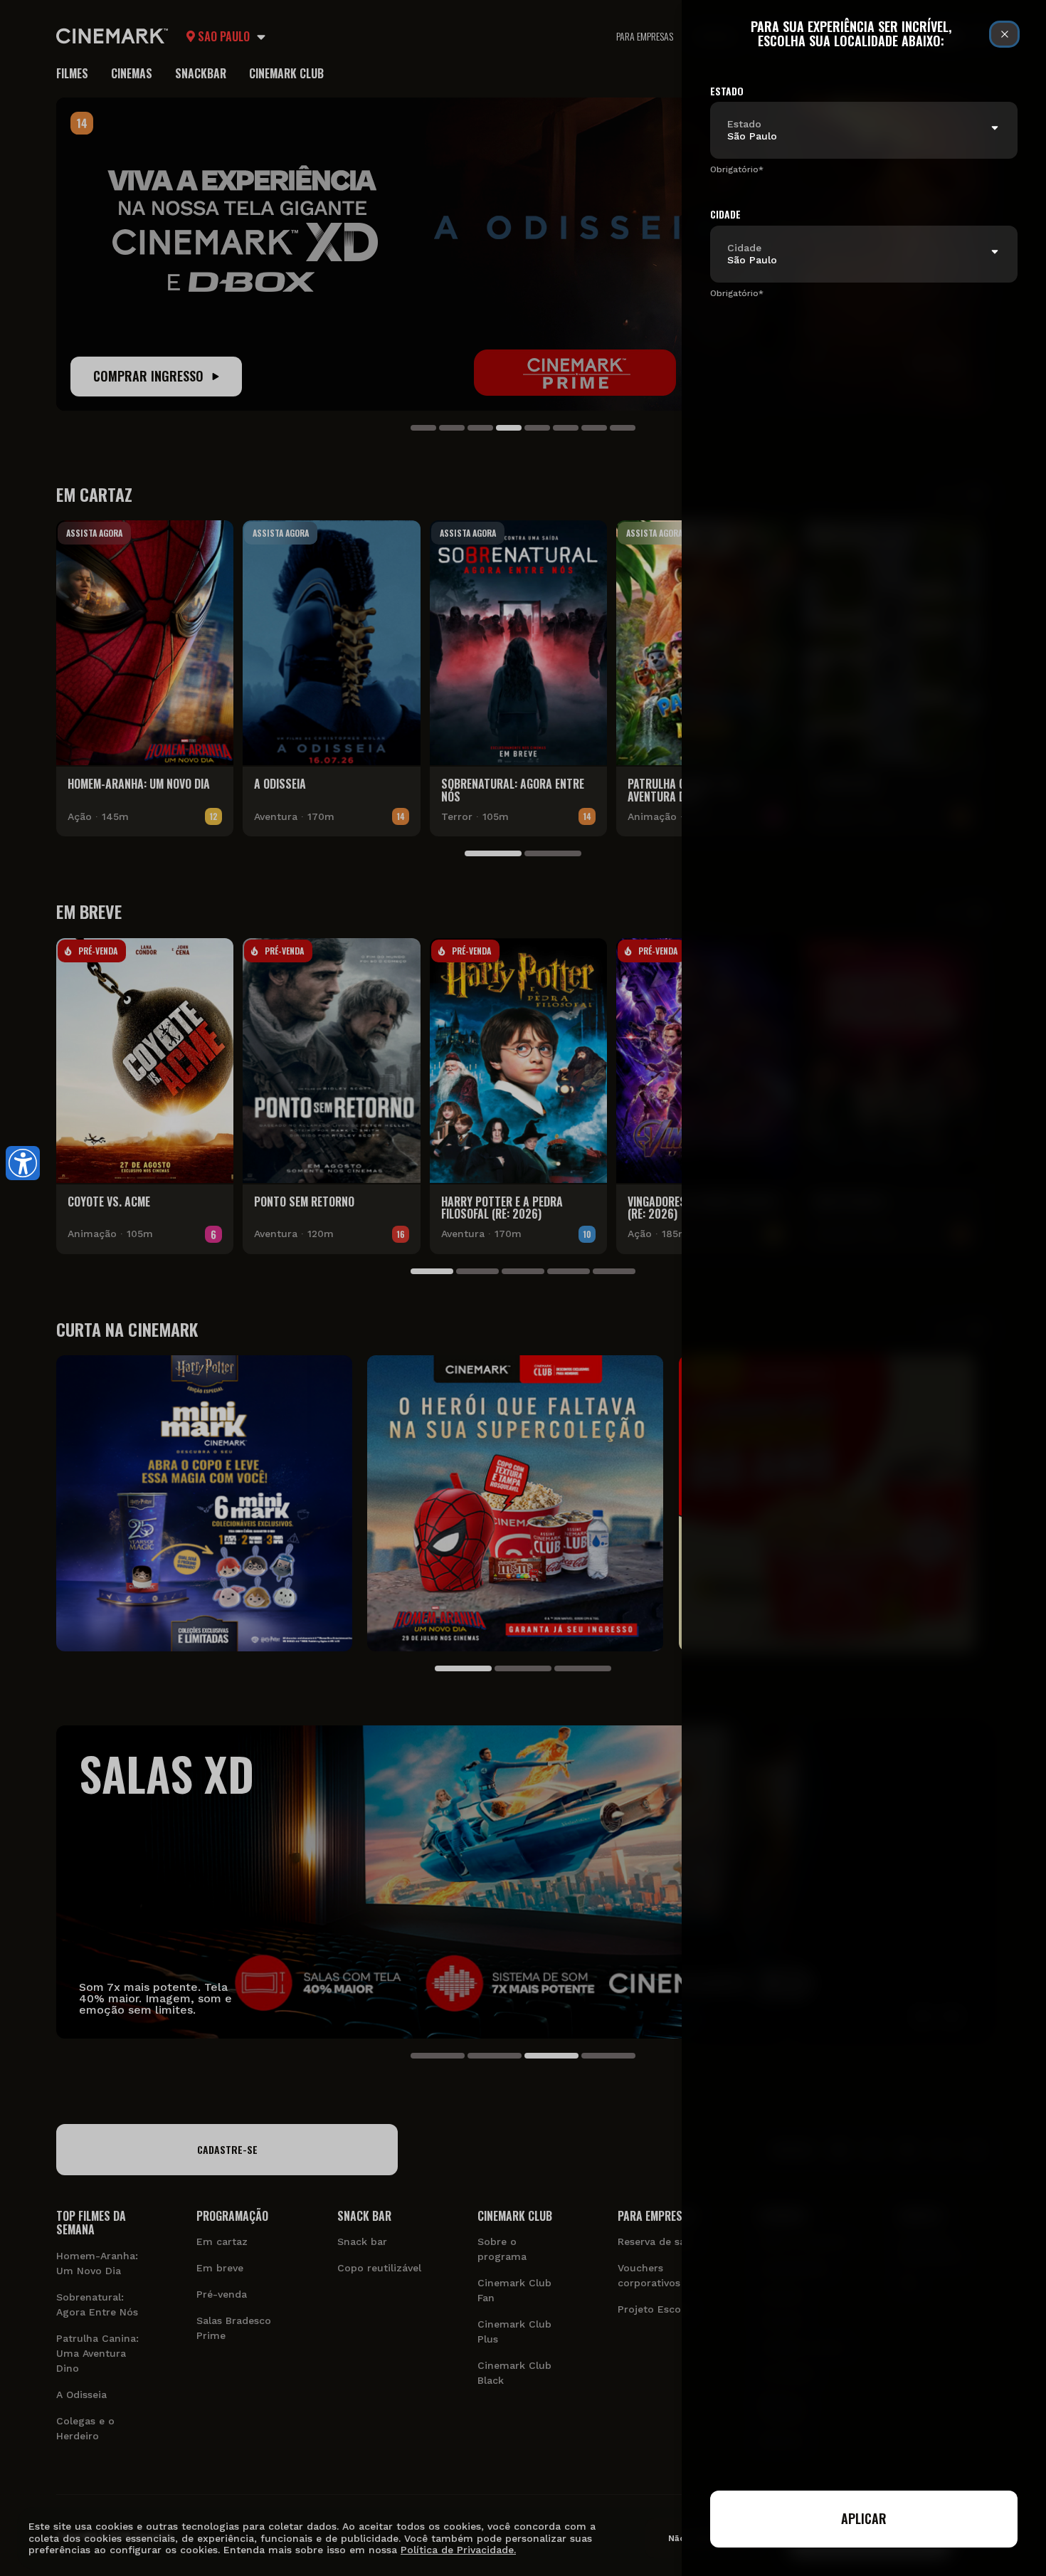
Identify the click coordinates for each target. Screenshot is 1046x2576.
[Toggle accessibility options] (23, 1163)
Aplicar (864, 2518)
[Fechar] (1004, 34)
